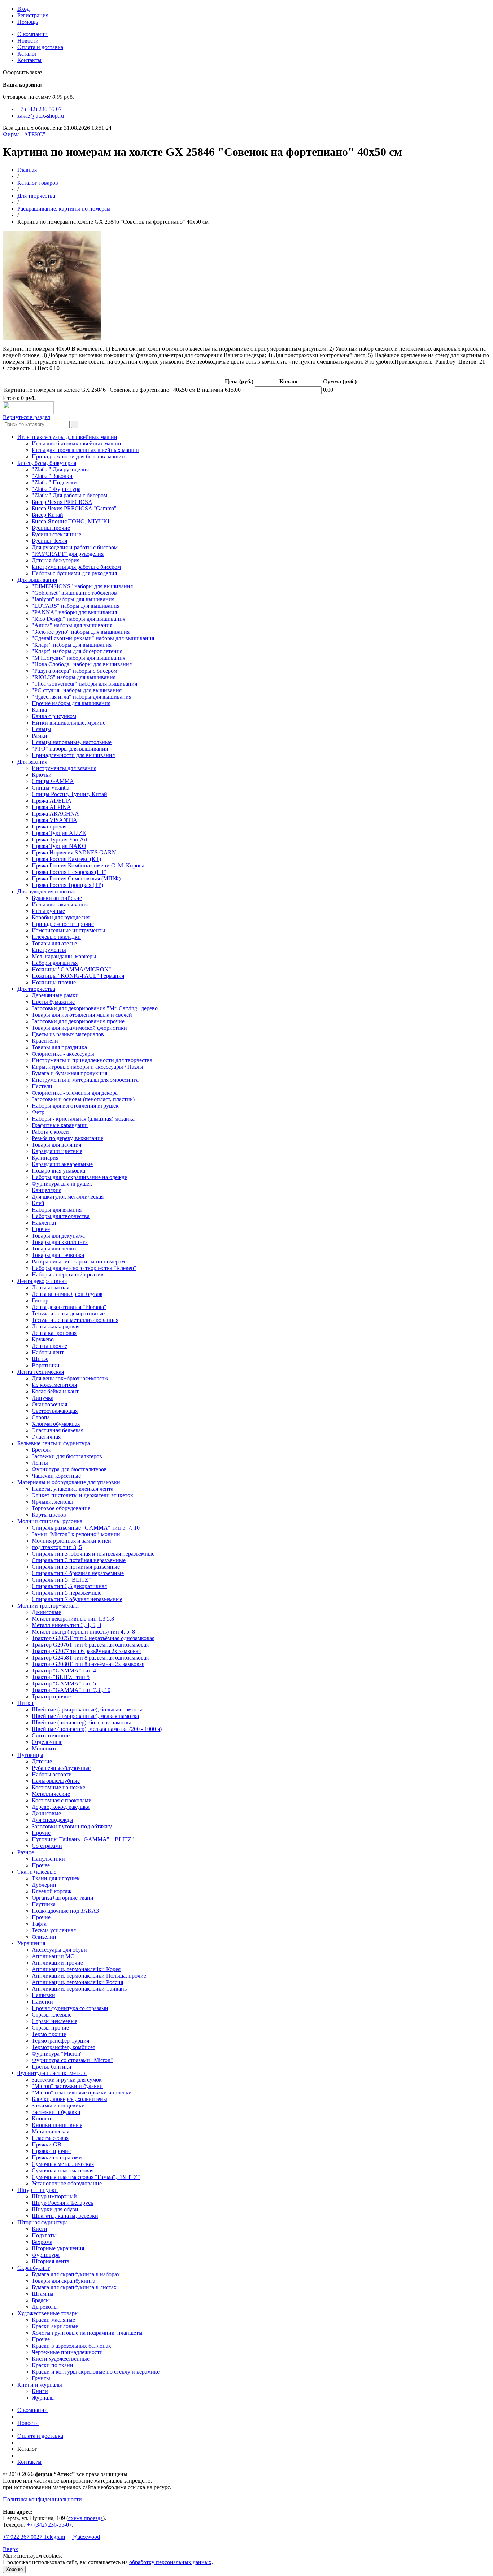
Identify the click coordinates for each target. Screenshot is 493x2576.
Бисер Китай (47, 515)
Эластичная (46, 1437)
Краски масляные (53, 2320)
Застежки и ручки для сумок (67, 2080)
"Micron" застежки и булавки (67, 2086)
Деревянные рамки (55, 995)
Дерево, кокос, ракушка (61, 1807)
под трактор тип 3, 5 (57, 1547)
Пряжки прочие (51, 2151)
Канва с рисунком (54, 716)
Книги (40, 2391)
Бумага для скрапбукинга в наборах (76, 2274)
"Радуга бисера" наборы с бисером (75, 671)
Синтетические (51, 1735)
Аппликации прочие (57, 1963)
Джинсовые (46, 1612)
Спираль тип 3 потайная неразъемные (79, 1560)
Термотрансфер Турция (60, 2041)
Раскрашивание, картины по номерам (64, 209)
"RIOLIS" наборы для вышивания (74, 677)
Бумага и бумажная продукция (69, 1073)
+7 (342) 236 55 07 (40, 109)
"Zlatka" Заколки (52, 476)
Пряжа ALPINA (51, 807)
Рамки (40, 736)
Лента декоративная (42, 1281)
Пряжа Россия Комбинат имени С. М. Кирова (88, 865)
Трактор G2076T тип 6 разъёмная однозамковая (90, 1645)
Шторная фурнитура (43, 2222)
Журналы (43, 2398)
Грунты (41, 2378)
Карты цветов (49, 1515)
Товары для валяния (56, 1145)
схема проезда (86, 2518)
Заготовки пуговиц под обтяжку (72, 1826)
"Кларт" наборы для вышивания (72, 645)
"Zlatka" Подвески (54, 482)
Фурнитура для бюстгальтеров (69, 1469)
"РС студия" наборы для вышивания (77, 690)
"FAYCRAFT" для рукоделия (68, 554)
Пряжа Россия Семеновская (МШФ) (76, 878)
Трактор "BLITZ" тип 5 (61, 1677)
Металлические (51, 1794)
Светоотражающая (55, 1411)
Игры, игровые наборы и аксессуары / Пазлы (88, 1067)
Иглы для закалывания (60, 904)
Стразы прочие (50, 2028)
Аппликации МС (53, 1956)
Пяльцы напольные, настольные (72, 742)
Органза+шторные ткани (63, 1898)
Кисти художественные (61, 2359)
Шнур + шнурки (38, 2190)
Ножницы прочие (54, 982)
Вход (23, 9)
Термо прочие (49, 2034)
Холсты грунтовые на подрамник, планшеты (87, 2333)
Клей (38, 1203)
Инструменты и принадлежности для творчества (92, 1060)
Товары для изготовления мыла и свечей (82, 1015)
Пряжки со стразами (57, 2157)
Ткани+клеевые (37, 1872)
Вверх (10, 2549)
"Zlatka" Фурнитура (56, 489)
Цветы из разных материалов (68, 1034)
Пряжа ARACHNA (55, 814)
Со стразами (47, 1846)
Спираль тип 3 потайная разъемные (76, 1567)
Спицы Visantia (51, 788)
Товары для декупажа (58, 1236)
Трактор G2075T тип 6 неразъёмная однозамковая (93, 1638)
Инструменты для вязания (64, 768)
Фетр (38, 1112)
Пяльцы (42, 729)
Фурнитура (46, 2255)
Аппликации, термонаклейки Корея (76, 1969)
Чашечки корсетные (56, 1476)
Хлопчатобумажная (56, 1424)
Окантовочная (49, 1404)
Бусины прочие (51, 528)
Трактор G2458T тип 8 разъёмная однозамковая (90, 1658)
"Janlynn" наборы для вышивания (73, 599)
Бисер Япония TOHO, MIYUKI (71, 521)
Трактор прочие (51, 1696)
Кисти (40, 2229)
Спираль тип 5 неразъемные (67, 1593)
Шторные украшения (58, 2248)
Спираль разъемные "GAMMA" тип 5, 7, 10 (86, 1528)
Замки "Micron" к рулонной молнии (76, 1534)
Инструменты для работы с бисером (76, 567)
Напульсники (48, 1859)
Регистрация (33, 15)
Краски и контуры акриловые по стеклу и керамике (96, 2372)
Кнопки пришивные (57, 2125)
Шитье (40, 1359)
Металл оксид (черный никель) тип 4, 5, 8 (83, 1632)
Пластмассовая (50, 2138)
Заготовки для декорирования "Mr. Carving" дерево (95, 1008)
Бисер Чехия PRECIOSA (62, 502)
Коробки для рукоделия (61, 917)
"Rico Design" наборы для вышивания (78, 619)
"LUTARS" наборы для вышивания (76, 606)
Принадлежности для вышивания (73, 755)
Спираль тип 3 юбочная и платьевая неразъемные (93, 1554)
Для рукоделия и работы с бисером (75, 547)
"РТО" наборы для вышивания (70, 749)
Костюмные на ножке (58, 1787)
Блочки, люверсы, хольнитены (69, 2099)
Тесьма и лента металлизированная (75, 1320)
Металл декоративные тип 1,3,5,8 (73, 1619)
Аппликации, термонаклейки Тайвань (79, 1989)
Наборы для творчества (61, 1216)
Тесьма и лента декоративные (68, 1313)
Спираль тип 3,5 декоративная (69, 1586)
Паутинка (44, 1904)
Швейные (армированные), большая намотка (87, 1709)
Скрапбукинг (34, 2268)
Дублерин (44, 1885)
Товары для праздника (59, 1047)
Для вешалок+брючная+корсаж (70, 1378)
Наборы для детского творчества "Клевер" (84, 1268)
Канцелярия (47, 1190)
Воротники (46, 1365)
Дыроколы (45, 2307)
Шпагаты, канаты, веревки (65, 2216)
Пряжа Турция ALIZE (59, 833)
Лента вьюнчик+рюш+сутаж (67, 1294)
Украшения (31, 1943)
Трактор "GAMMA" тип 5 (64, 1683)
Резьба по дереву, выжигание (67, 1138)
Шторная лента (51, 2261)
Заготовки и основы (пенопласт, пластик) (83, 1099)
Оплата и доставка (40, 47)
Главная (27, 170)
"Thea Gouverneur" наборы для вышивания (84, 684)
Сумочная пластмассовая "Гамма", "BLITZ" (86, 2177)
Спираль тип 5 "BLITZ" (61, 1580)
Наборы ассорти (52, 1774)
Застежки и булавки (56, 2112)
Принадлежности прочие (63, 924)
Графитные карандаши (60, 1125)
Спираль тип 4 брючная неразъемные (78, 1573)
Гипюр (40, 1300)
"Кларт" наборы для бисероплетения (77, 651)
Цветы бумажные (53, 1002)
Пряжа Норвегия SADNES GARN (74, 852)
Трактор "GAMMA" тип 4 (64, 1671)
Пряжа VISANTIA (54, 820)
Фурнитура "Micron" (57, 2054)
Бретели (42, 1450)
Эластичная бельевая (58, 1430)
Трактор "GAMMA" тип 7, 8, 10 (71, 1690)
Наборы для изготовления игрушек (75, 1106)
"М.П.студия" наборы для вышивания (78, 658)
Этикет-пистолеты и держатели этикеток (82, 1495)
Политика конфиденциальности (42, 2499)
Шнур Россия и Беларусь (62, 2203)
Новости (28, 41)
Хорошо (14, 2569)
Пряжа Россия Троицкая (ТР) (67, 885)
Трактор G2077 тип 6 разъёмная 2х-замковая (86, 1651)
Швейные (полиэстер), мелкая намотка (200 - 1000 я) (97, 1729)
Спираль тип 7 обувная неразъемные (77, 1599)
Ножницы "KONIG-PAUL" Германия (78, 976)
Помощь (28, 22)
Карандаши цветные (57, 1151)
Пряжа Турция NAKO (59, 846)
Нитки (25, 1703)
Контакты (29, 60)
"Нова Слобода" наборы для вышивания (82, 664)
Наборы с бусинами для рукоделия (74, 573)
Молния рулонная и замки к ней (71, 1541)
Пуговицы (30, 1755)
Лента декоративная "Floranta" (69, 1307)
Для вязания (32, 762)
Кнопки (42, 2118)
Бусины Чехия (49, 541)
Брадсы (41, 2300)
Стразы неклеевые (54, 2021)
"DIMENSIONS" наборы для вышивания (82, 586)
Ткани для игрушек (56, 1878)
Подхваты (44, 2235)
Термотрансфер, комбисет (64, 2047)
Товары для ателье (54, 943)
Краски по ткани (53, 2365)
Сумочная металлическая (63, 2164)
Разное (26, 1852)
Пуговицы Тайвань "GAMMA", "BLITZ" (83, 1839)
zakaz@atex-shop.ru (41, 116)
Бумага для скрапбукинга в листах (74, 2287)
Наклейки (44, 1223)
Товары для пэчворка (58, 1255)
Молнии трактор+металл (48, 1606)
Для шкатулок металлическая (68, 1197)
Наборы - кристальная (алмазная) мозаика (83, 1119)
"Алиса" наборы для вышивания (72, 625)
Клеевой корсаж (52, 1891)
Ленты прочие (49, 1346)
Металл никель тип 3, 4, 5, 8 (66, 1625)
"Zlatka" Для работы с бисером (69, 495)
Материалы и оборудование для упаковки (69, 1482)
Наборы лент (48, 1352)
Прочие (41, 1833)
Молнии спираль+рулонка (50, 1521)
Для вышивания (37, 580)
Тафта (39, 1924)
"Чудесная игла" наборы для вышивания (82, 697)
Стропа (41, 1417)
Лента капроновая (54, 1333)
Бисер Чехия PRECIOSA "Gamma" (74, 508)
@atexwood (86, 2537)
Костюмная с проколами (62, 1800)
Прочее (41, 1229)
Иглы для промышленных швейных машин (85, 450)
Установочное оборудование (67, 2183)
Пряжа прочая (49, 827)
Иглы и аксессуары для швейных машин (67, 437)
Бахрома (42, 2242)
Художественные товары (48, 2313)
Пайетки (42, 2002)
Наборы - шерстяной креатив (68, 1274)
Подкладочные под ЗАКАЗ (65, 1911)
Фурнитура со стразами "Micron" (72, 2060)
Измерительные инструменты (69, 930)
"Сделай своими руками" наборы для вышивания (93, 638)
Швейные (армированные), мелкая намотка (85, 1716)
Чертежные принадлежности (67, 2352)
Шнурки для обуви (55, 2209)
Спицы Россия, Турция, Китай (69, 794)
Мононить (45, 1748)
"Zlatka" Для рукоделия (60, 469)
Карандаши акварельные (62, 1164)
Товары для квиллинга (60, 1242)
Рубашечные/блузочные (61, 1768)
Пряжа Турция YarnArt (60, 839)
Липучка (43, 1398)
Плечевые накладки (56, 937)
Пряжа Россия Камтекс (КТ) (66, 859)
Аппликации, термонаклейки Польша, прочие (89, 1976)
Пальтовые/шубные (56, 1781)
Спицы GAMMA (53, 781)
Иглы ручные (48, 911)
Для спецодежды (53, 1820)
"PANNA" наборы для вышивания (74, 612)
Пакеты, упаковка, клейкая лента (73, 1489)
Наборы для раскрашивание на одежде (79, 1177)
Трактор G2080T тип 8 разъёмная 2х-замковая (88, 1664)
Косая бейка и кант (55, 1391)
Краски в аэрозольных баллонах (71, 2346)
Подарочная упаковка (58, 1171)
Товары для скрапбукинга (64, 2281)
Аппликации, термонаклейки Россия (77, 1982)
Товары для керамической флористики (79, 1028)
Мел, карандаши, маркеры (64, 956)
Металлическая (51, 2131)
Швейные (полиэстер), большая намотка (82, 1722)
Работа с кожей (50, 1132)
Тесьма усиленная (54, 1930)
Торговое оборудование (61, 1508)
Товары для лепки (54, 1249)
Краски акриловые (55, 2326)
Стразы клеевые (52, 2015)
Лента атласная (51, 1287)
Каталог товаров (38, 183)
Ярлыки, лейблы (52, 1502)
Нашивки (43, 1995)
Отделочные (47, 1742)
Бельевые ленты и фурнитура (54, 1443)
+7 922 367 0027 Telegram (34, 2537)
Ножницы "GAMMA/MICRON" (71, 969)
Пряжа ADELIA (52, 801)
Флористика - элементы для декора (75, 1093)
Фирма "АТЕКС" (24, 134)
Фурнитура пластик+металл (52, 2073)
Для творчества (36, 196)
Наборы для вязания (57, 1210)
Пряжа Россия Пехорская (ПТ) (69, 872)
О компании (32, 34)
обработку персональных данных (170, 2562)
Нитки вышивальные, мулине (69, 723)
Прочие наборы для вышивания (71, 703)
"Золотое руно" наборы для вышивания (81, 632)
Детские (42, 1761)
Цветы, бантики (52, 2067)
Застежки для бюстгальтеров (67, 1456)
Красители (45, 1041)
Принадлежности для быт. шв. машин (78, 456)
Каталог (27, 54)
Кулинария (45, 1158)
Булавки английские (57, 898)
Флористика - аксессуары (63, 1054)
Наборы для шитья (55, 963)
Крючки (42, 775)
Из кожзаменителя (54, 1385)
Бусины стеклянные (56, 534)
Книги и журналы (40, 2385)
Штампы (43, 2294)
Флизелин (44, 1937)
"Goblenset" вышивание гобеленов (74, 593)
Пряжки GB (47, 2144)
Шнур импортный (54, 2196)
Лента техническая (41, 1372)
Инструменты (49, 950)
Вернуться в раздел (27, 417)
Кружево (43, 1339)
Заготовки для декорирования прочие (78, 1021)
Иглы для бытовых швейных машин (77, 443)
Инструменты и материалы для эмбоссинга (85, 1080)
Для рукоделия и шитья (46, 891)
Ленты (40, 1463)
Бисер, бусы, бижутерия (47, 463)
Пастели (42, 1086)
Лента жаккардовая (56, 1326)
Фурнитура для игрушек (62, 1184)
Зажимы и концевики (58, 2105)
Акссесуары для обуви (59, 1950)
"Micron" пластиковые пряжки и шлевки (82, 2093)
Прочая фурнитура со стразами (70, 2008)
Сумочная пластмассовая (63, 2170)
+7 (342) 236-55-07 (49, 2525)
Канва (39, 710)
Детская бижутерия (56, 560)
